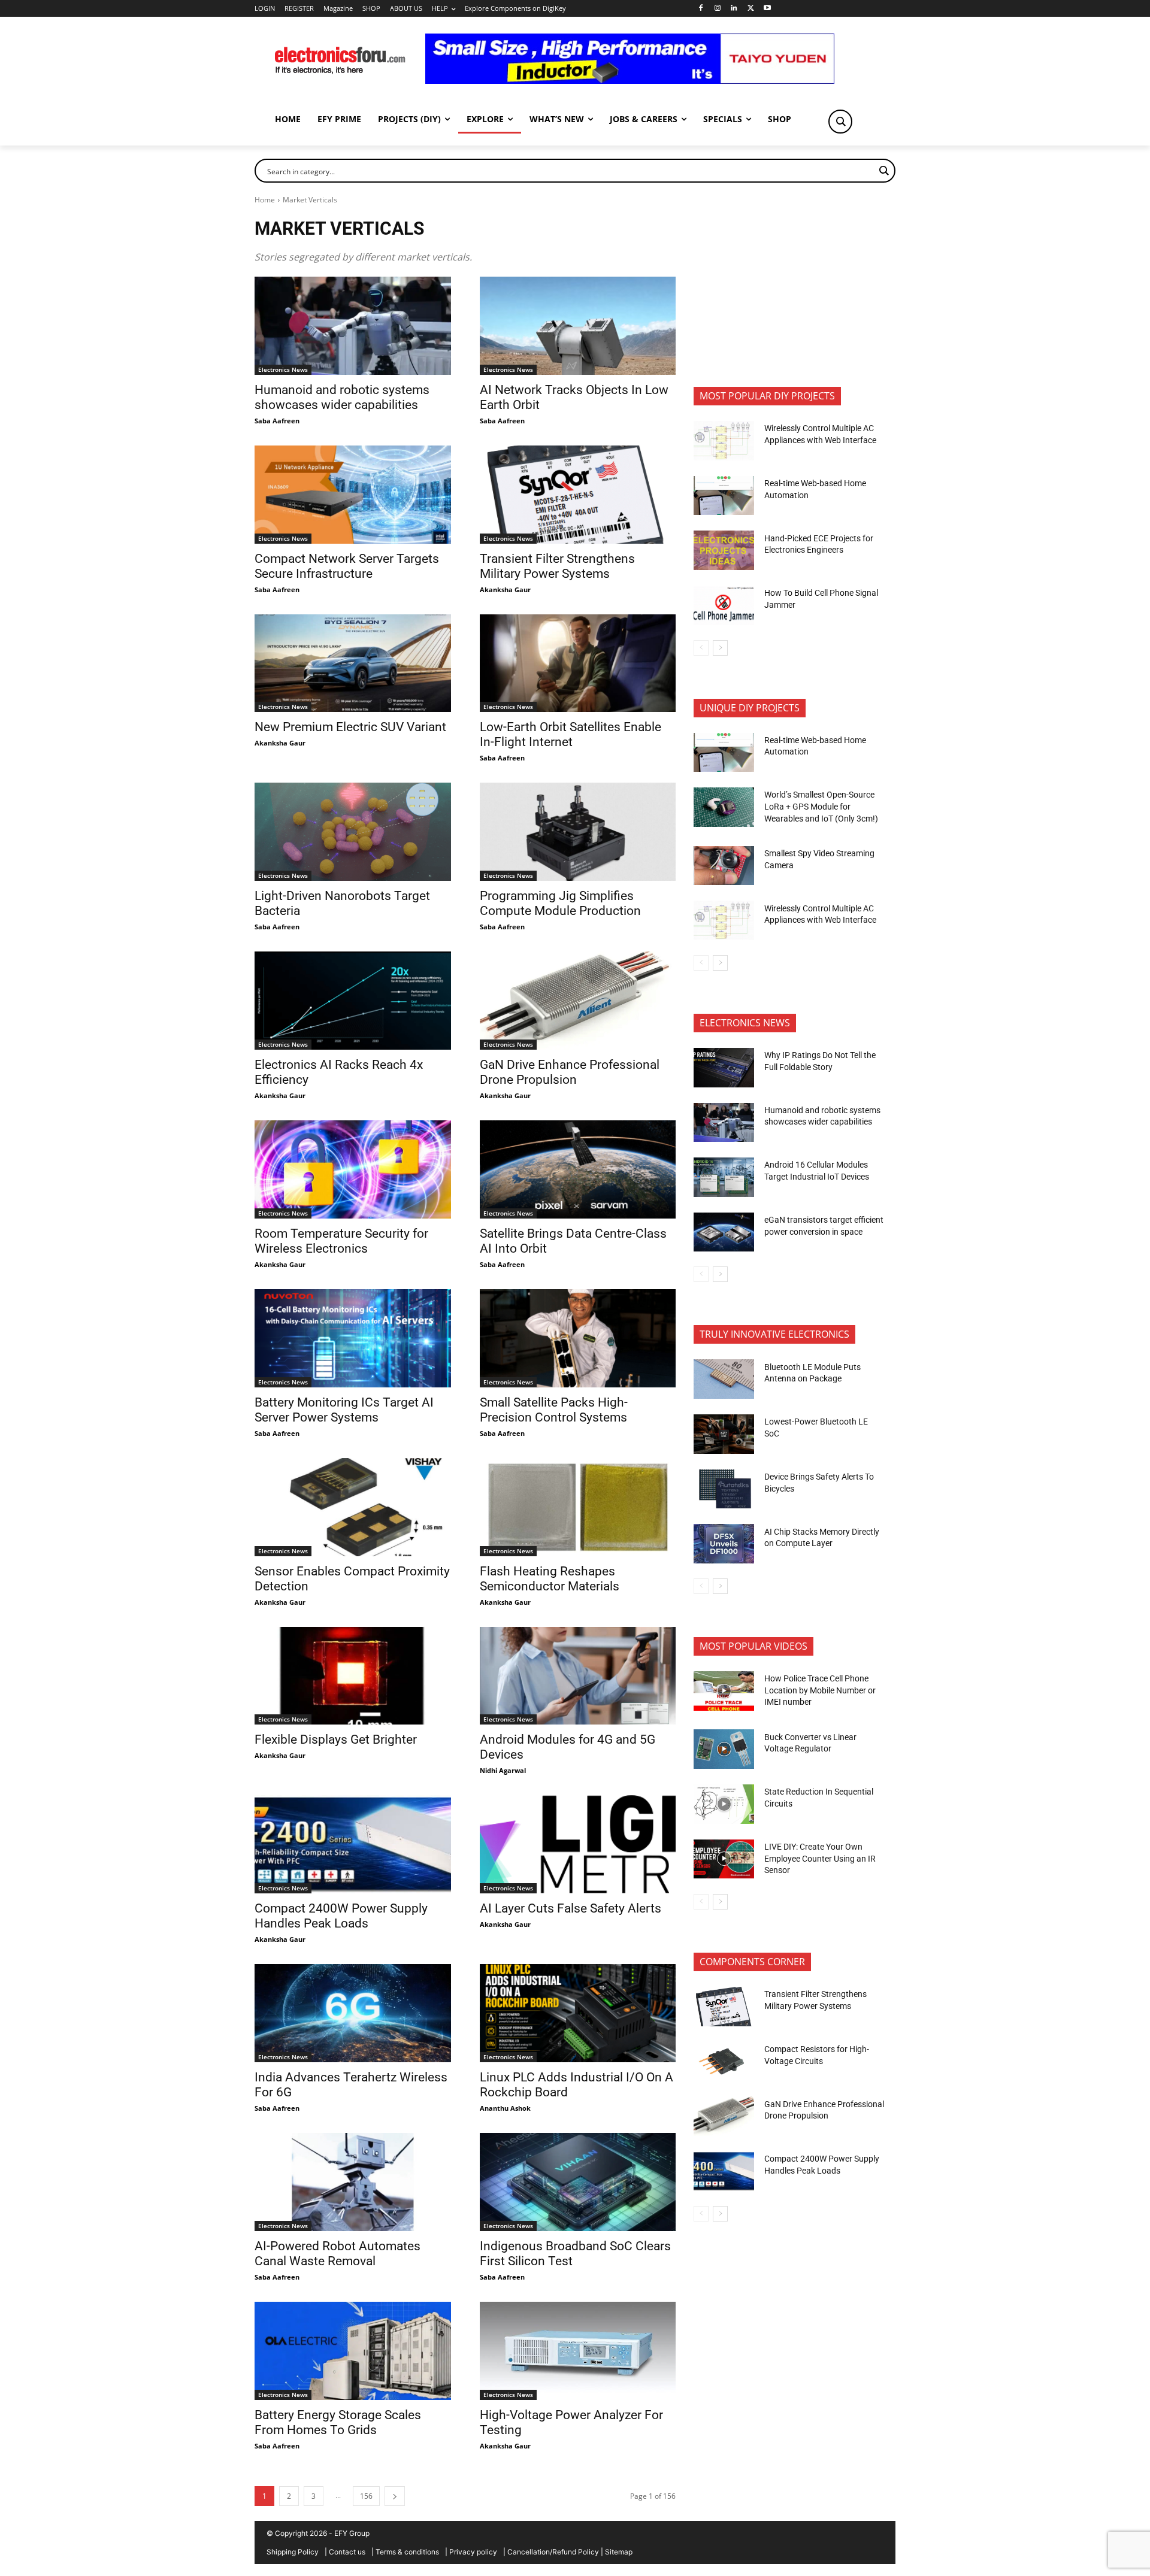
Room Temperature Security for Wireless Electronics (341, 1241)
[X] (751, 9)
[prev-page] (701, 648)
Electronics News (283, 369)
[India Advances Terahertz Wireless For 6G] (353, 2013)
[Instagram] (717, 9)
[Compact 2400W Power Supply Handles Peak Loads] (353, 1844)
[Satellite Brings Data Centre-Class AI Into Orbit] (578, 1169)
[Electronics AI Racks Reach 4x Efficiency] (353, 1001)
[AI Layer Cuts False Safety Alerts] (578, 1844)
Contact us (347, 2552)
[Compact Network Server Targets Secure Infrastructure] (353, 495)
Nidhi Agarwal (503, 1770)
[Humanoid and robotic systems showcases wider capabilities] (353, 326)
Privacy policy (473, 2552)
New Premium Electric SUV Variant (350, 727)
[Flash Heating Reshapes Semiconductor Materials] (578, 1507)
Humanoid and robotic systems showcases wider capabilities (342, 397)
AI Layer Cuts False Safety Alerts (571, 1908)
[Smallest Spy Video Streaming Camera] (724, 866)
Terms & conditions (407, 2552)
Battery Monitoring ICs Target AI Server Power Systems (344, 1410)
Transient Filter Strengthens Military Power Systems (557, 566)
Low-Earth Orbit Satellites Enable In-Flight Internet (571, 734)
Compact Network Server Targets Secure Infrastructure (347, 566)
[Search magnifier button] (840, 122)
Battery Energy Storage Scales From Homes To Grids (338, 2422)
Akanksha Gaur (505, 590)
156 (366, 2496)
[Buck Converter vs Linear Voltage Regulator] (724, 1749)
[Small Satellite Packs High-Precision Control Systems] (578, 1338)
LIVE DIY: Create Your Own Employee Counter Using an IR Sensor (820, 1858)
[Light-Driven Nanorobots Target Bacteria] (353, 832)
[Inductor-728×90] (630, 81)
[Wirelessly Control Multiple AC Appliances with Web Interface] (724, 441)
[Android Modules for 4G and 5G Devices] (578, 1676)
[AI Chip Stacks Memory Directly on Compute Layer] (724, 1544)
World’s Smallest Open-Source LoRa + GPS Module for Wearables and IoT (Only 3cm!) (821, 806)
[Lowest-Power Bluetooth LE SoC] (724, 1434)
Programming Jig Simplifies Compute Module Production (562, 903)
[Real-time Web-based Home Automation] (724, 496)
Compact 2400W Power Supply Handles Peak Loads (341, 1916)
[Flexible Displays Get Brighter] (353, 1676)
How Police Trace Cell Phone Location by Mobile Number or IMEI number (820, 1690)
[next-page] (395, 2496)
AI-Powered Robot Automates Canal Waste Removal (338, 2254)
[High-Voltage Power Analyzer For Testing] (578, 2351)
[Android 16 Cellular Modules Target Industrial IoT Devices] (724, 1177)
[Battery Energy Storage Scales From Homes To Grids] (353, 2351)
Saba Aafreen (277, 421)
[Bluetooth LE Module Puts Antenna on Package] (724, 1379)
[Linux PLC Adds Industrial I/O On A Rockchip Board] (578, 2013)
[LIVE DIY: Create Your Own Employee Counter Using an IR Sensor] (724, 1859)
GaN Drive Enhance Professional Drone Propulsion (570, 1072)
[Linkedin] (734, 9)
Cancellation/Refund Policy (553, 2552)
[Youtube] (768, 9)
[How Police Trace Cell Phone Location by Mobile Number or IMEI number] (724, 1691)
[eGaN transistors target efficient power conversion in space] (724, 1232)
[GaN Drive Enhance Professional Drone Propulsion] (578, 1001)
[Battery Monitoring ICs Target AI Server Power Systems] (353, 1338)
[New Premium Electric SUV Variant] (353, 663)
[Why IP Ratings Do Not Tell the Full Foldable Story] (724, 1068)
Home (265, 200)
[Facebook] (700, 9)
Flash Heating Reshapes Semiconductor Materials (550, 1579)
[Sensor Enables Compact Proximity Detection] (353, 1507)
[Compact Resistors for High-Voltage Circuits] (724, 2062)
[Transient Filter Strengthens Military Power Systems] (578, 495)
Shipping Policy (293, 2552)
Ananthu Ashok (505, 2108)
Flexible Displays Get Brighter (336, 1739)
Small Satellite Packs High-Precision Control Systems (554, 1410)
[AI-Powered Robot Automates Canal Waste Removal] (353, 2182)
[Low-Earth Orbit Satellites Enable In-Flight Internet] (578, 663)
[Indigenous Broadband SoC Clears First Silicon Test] (578, 2182)
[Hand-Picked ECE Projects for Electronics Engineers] (724, 550)
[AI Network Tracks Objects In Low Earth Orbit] (578, 326)
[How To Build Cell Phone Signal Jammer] (724, 605)
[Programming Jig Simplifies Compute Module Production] (578, 832)
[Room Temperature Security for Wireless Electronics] (353, 1169)
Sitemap (619, 2552)
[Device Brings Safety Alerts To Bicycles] (724, 1489)
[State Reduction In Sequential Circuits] (724, 1804)
